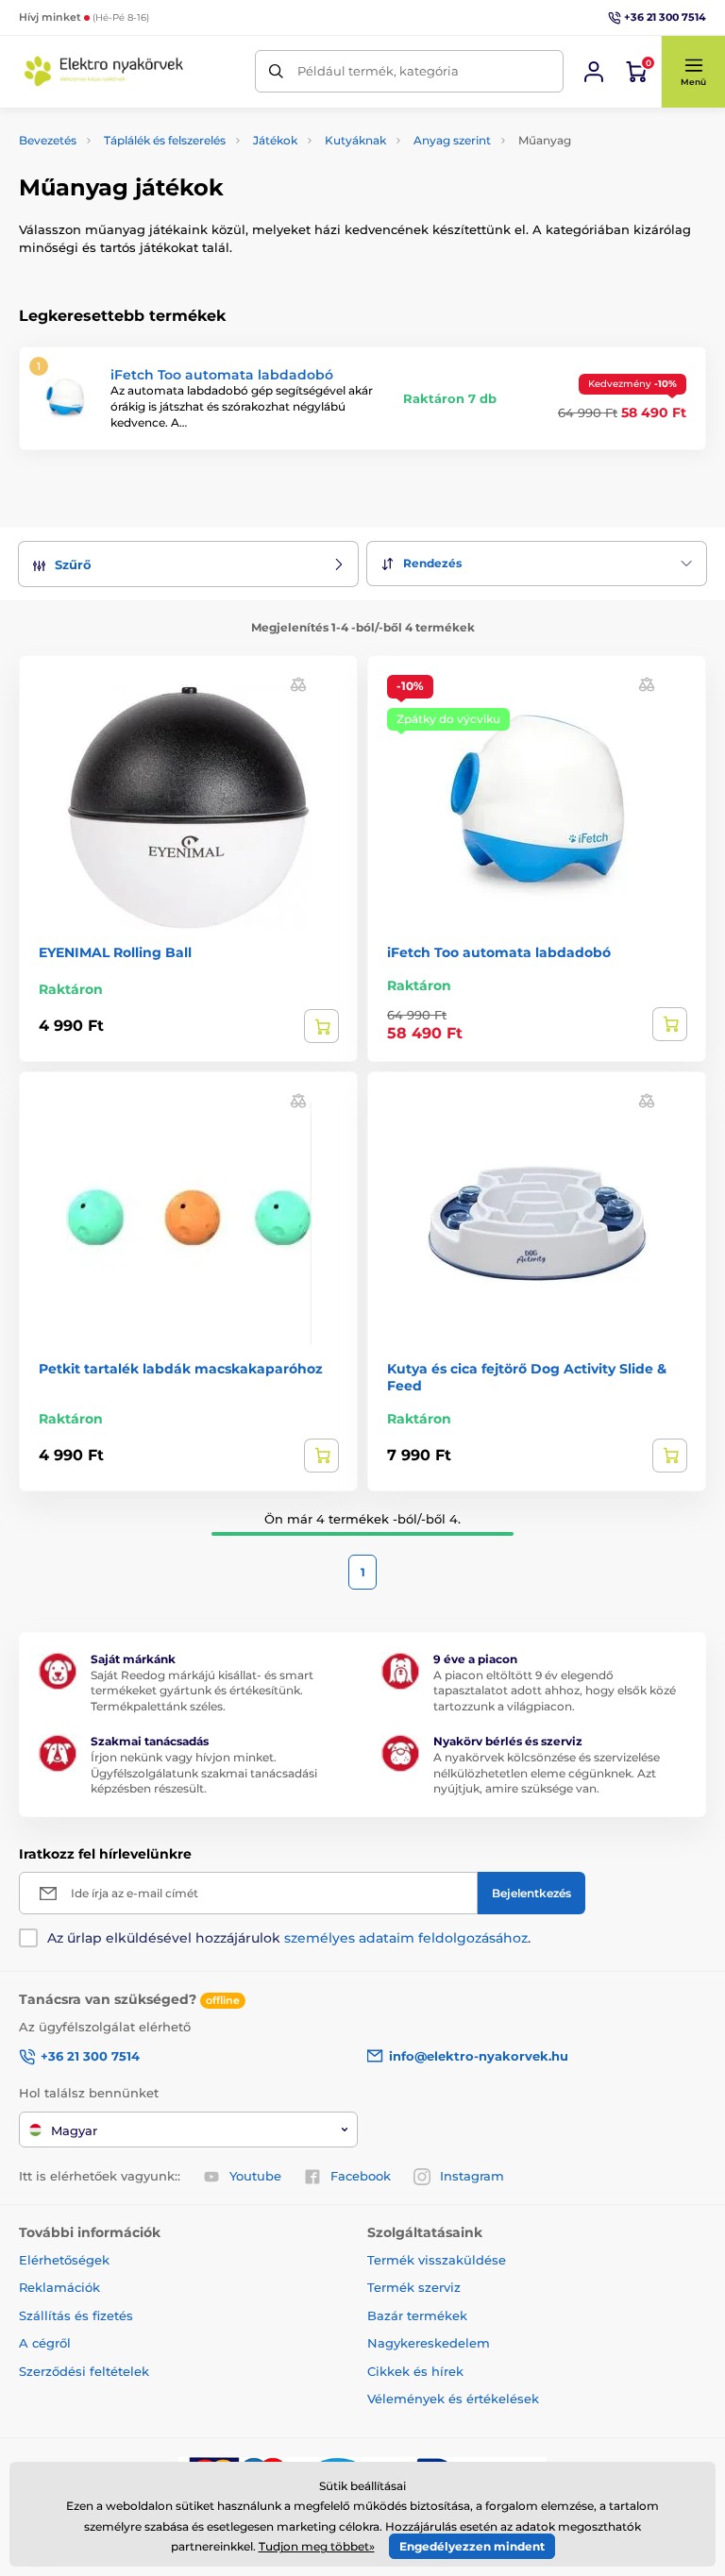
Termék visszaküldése (437, 2260)
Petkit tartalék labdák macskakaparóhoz (181, 1369)
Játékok (275, 140)
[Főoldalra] (104, 71)
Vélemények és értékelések (453, 2399)
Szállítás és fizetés (76, 2315)
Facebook (361, 2176)
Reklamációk (59, 2287)
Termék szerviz (414, 2287)
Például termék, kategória (378, 71)
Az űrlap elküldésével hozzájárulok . (289, 1938)
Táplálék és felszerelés (165, 140)
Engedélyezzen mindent (472, 2546)
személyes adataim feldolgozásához (406, 1938)
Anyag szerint (452, 140)
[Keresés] (276, 71)
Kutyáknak (355, 140)
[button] (693, 72)
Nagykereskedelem (429, 2343)
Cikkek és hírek (415, 2371)
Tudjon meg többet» (317, 2546)
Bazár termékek (417, 2315)
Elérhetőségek (64, 2260)
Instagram (472, 2176)
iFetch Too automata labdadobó (222, 375)
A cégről (45, 2343)
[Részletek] (321, 1026)
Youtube (255, 2176)
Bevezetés (48, 140)
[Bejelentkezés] (594, 72)
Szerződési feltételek (84, 2371)
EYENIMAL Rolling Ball (115, 952)
